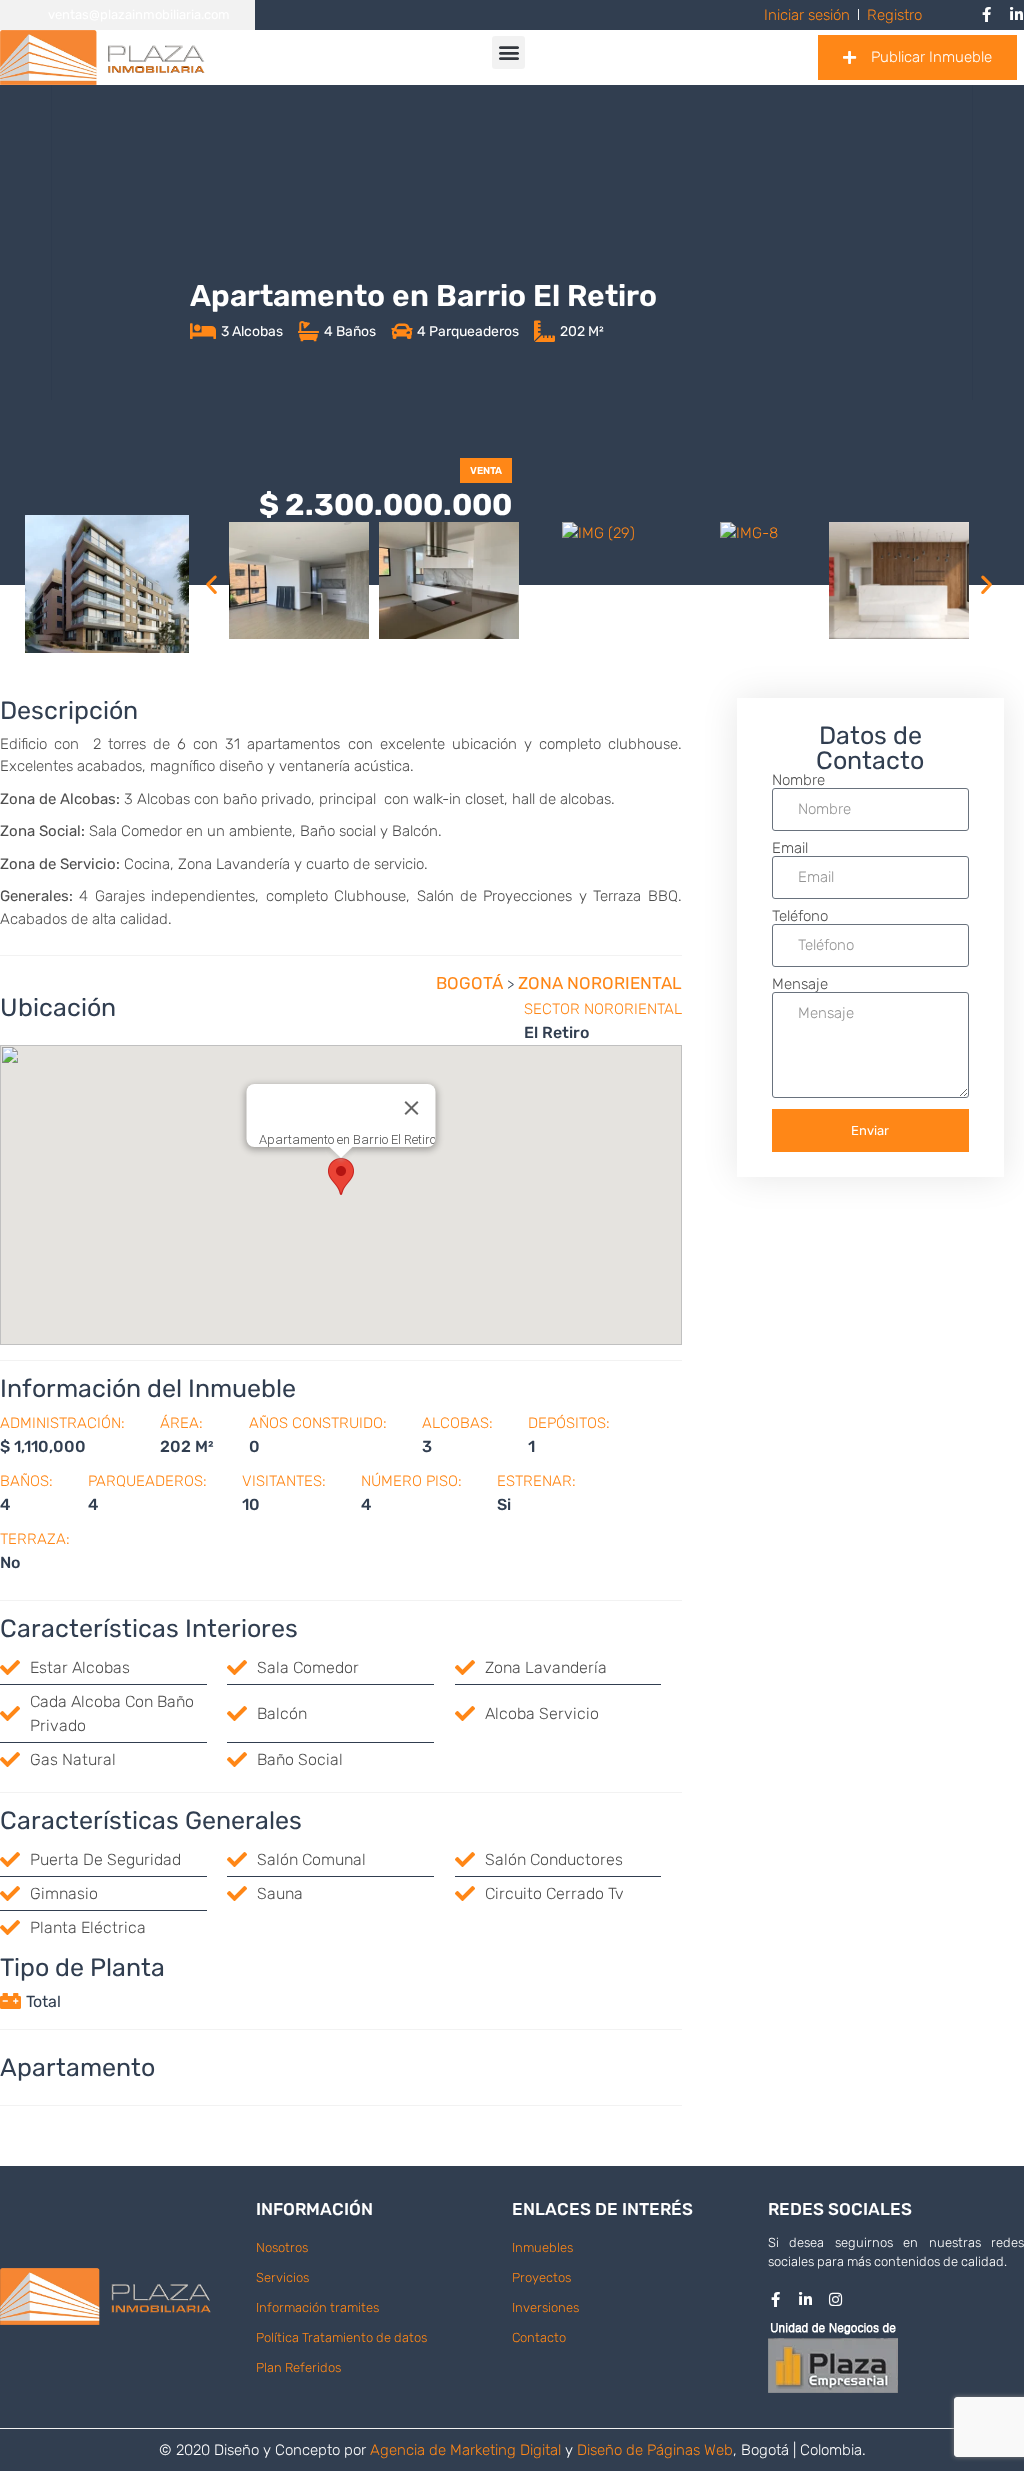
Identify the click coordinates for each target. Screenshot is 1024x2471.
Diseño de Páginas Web (655, 2450)
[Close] (411, 1108)
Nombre (798, 780)
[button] (508, 52)
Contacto (539, 2337)
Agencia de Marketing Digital (465, 2450)
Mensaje (800, 984)
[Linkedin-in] (805, 2299)
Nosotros (282, 2247)
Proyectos (541, 2277)
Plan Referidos (298, 2367)
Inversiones (545, 2307)
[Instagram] (835, 2299)
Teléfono (800, 916)
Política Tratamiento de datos (341, 2337)
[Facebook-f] (775, 2299)
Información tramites (317, 2307)
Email (790, 848)
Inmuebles (542, 2247)
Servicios (282, 2277)
